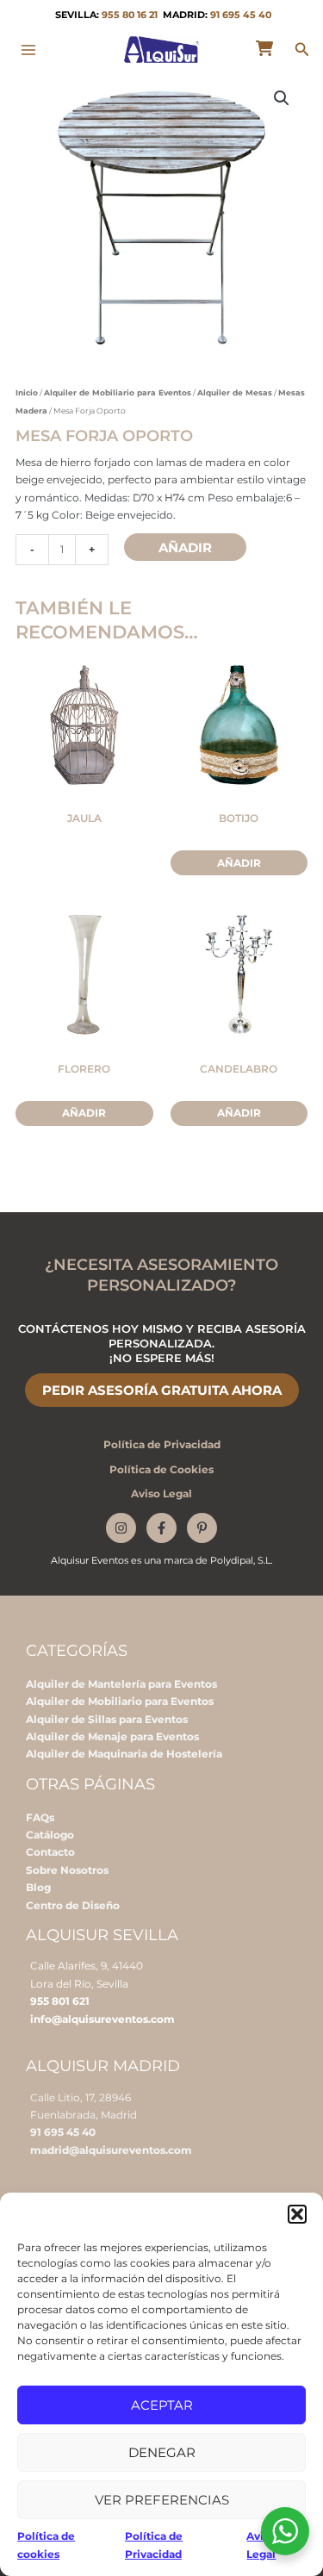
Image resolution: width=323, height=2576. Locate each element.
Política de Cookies (161, 1469)
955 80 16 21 (130, 15)
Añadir (185, 548)
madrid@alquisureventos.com (111, 2150)
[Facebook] (161, 1528)
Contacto (50, 1852)
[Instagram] (121, 1528)
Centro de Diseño (73, 1905)
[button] (297, 2214)
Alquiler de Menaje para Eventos (112, 1736)
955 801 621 (60, 2001)
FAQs (40, 1817)
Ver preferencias (162, 2500)
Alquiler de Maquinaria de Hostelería (124, 1754)
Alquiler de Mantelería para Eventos (121, 1684)
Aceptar (162, 2405)
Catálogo (50, 1835)
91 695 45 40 (241, 15)
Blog (38, 1887)
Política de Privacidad (162, 1444)
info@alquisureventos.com (102, 2019)
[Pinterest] (202, 1528)
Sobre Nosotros (67, 1870)
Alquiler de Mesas (235, 392)
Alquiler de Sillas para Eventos (107, 1719)
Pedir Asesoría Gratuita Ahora (162, 1390)
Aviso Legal (161, 1493)
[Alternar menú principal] (29, 50)
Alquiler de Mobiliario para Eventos (118, 392)
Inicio (27, 392)
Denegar (162, 2452)
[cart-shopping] (264, 48)
